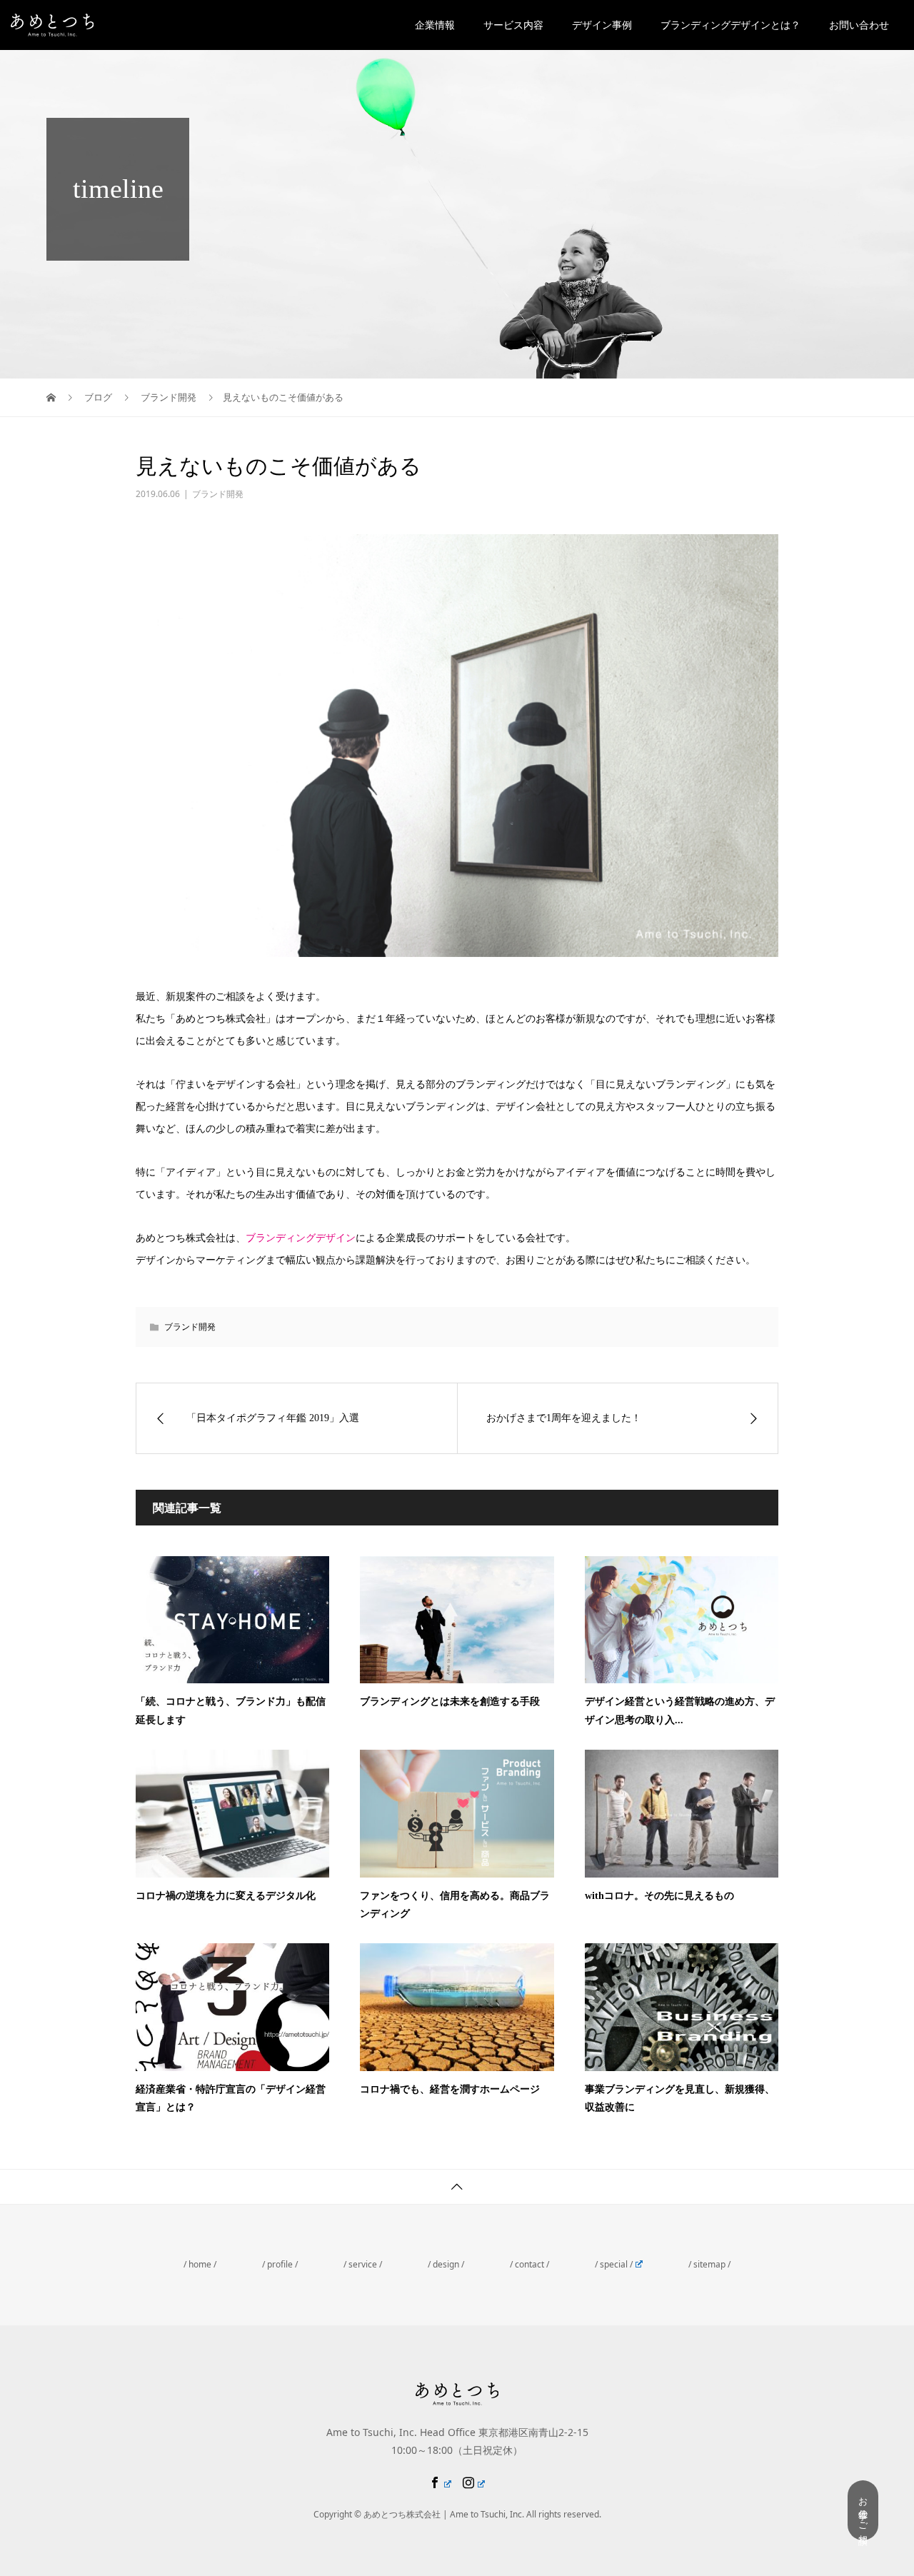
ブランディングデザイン (301, 1237)
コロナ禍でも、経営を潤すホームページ (450, 2089)
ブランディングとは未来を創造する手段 (450, 1702)
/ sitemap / (709, 2264)
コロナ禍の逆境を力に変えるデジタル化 (226, 1896)
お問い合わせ (859, 25)
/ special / (614, 2264)
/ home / (200, 2264)
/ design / (446, 2264)
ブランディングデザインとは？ (730, 25)
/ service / (363, 2264)
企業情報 (435, 25)
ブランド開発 (218, 494)
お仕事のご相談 (863, 2510)
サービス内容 (513, 25)
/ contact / (529, 2264)
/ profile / (280, 2264)
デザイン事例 (602, 25)
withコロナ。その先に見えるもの (659, 1896)
